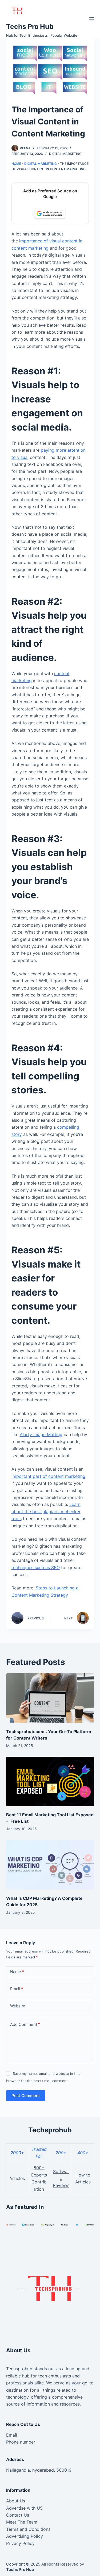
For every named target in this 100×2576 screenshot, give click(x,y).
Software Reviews (61, 2179)
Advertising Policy (25, 2536)
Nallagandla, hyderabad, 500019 (39, 2470)
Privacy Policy (20, 2543)
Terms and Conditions (28, 2529)
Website (18, 2006)
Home (16, 164)
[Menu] (92, 19)
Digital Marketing (65, 154)
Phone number (21, 2442)
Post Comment (26, 2096)
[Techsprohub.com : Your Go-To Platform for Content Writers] (50, 1698)
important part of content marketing (48, 1476)
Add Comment (25, 2024)
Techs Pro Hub (30, 26)
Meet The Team (22, 2522)
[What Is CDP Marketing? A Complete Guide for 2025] (50, 1865)
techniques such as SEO (36, 1567)
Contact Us (18, 2515)
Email (17, 1989)
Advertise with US (24, 2508)
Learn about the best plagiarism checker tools (46, 1511)
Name (17, 1972)
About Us (16, 2501)
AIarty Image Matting (41, 1435)
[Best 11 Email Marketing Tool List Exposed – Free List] (50, 1782)
